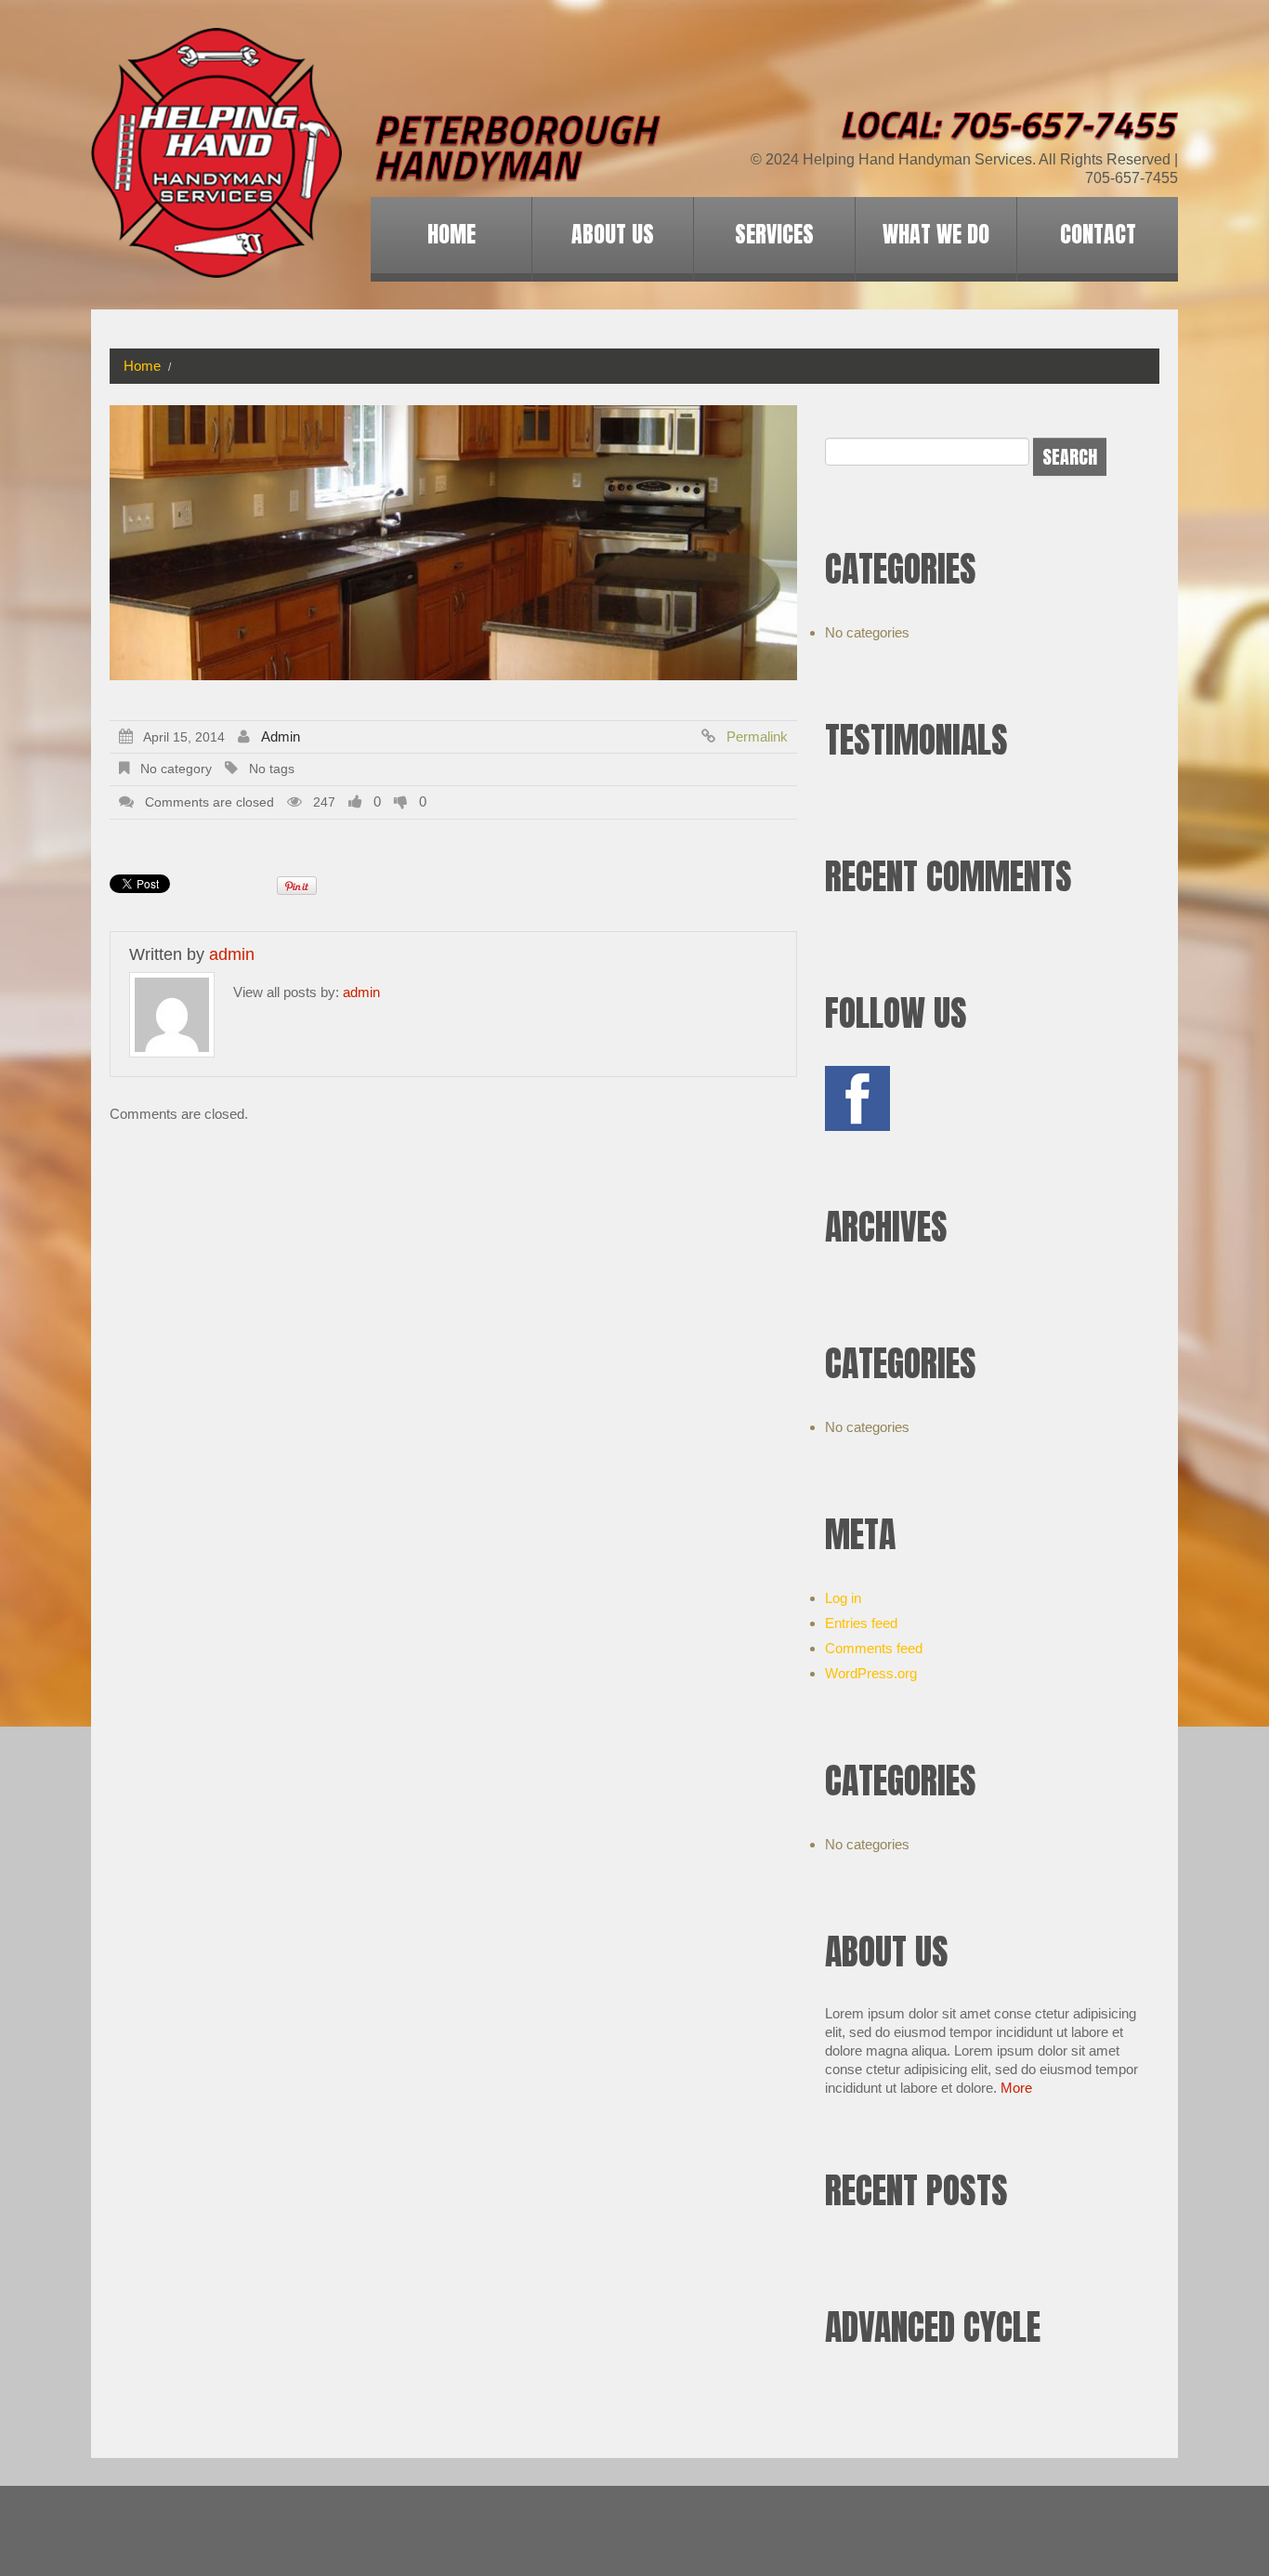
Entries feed (861, 1623)
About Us (613, 234)
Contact (1098, 234)
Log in (843, 1598)
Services (774, 234)
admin (281, 736)
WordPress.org (871, 1673)
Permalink (757, 736)
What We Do (936, 234)
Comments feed (874, 1648)
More (1016, 2088)
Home (451, 234)
